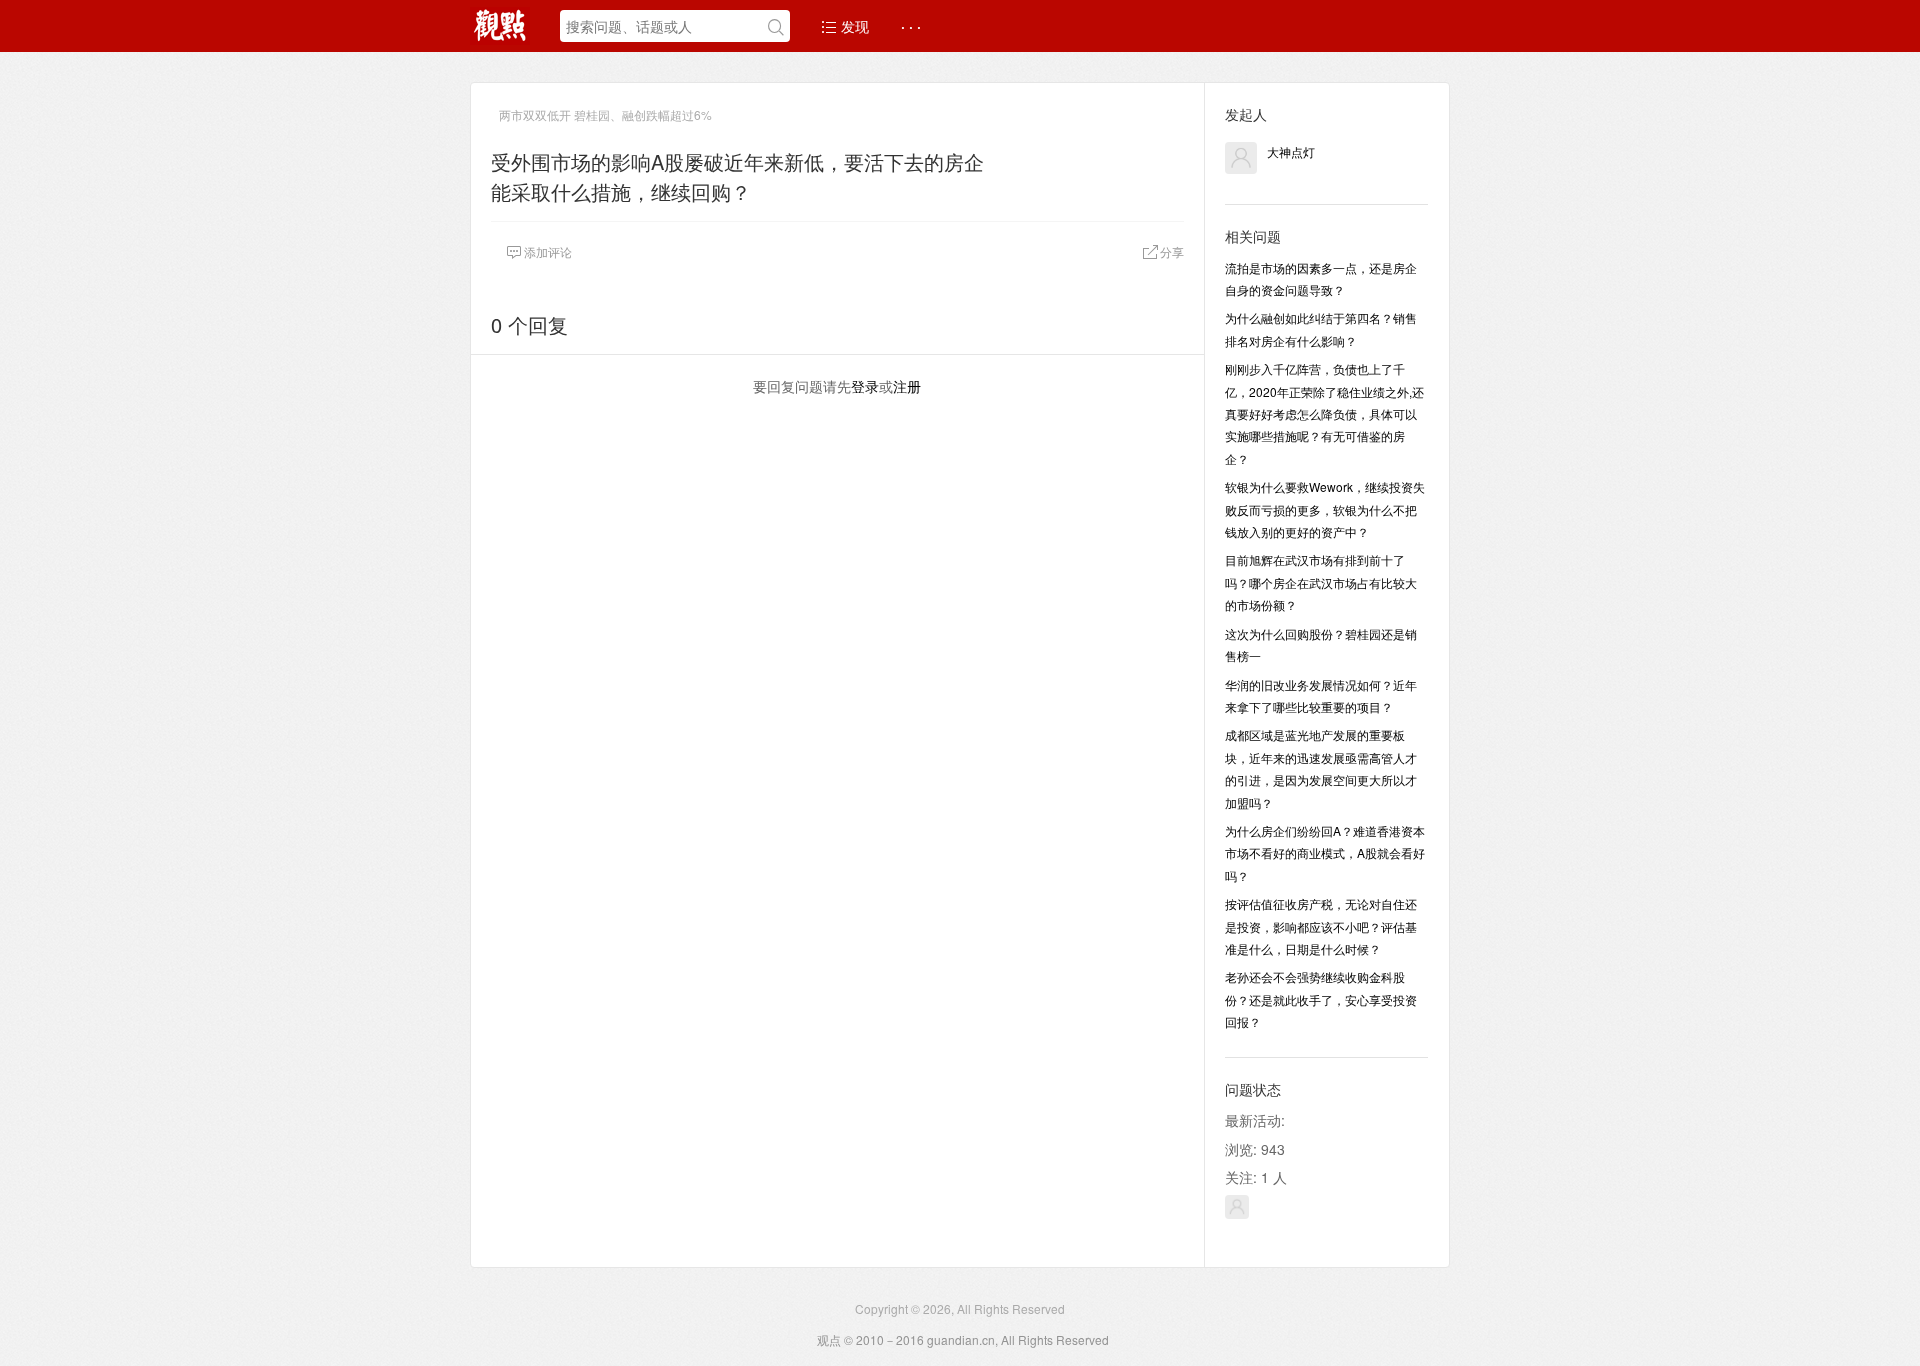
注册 (907, 386)
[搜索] (776, 27)
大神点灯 (1291, 151)
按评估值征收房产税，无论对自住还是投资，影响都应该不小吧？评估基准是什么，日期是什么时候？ (1321, 926)
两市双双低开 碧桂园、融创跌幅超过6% (605, 114)
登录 (865, 386)
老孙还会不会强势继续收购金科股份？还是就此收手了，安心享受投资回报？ (1321, 999)
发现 (853, 26)
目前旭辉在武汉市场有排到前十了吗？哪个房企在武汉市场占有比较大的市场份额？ (1321, 582)
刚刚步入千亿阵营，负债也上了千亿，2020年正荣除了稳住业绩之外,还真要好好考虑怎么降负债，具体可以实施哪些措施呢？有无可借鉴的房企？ (1324, 413)
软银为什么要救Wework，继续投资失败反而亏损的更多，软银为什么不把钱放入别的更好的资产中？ (1325, 509)
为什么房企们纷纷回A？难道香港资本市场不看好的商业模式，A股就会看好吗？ (1325, 853)
